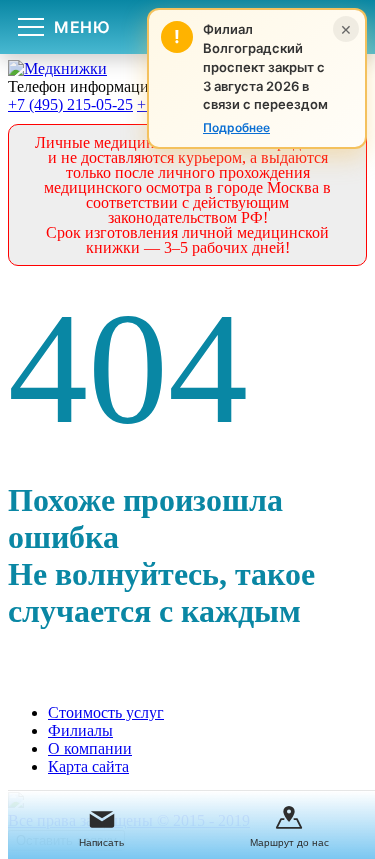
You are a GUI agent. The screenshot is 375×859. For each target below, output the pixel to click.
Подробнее (236, 127)
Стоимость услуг (106, 712)
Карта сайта (88, 766)
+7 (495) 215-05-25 (70, 104)
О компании (90, 748)
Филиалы (80, 730)
